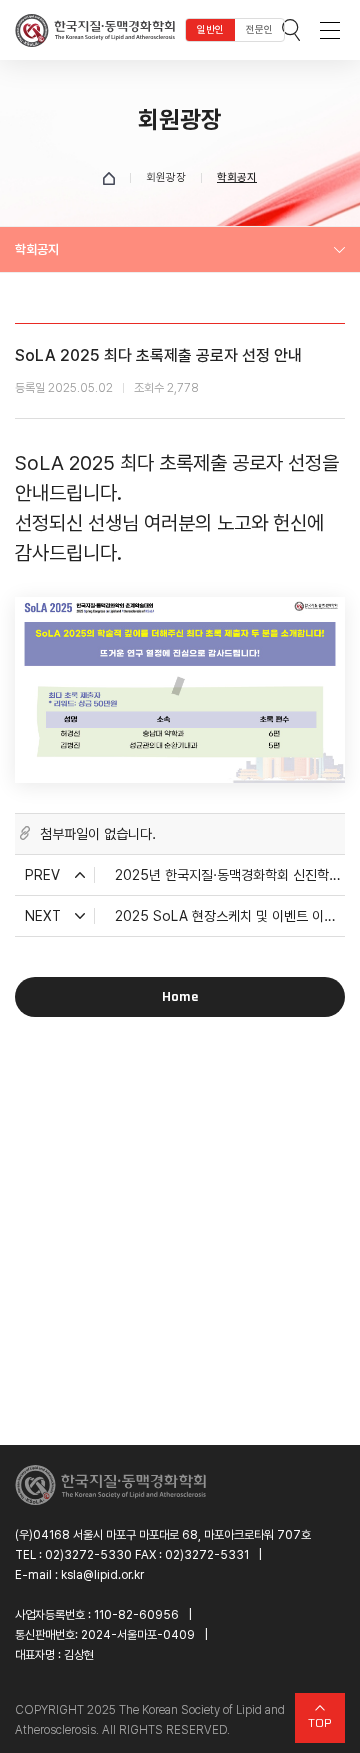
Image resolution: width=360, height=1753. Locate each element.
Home (180, 996)
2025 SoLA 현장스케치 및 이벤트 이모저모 (230, 916)
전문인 (259, 29)
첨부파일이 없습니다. (98, 834)
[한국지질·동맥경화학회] (95, 30)
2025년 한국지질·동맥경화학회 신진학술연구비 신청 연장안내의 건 (230, 875)
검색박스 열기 (291, 30)
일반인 (210, 29)
